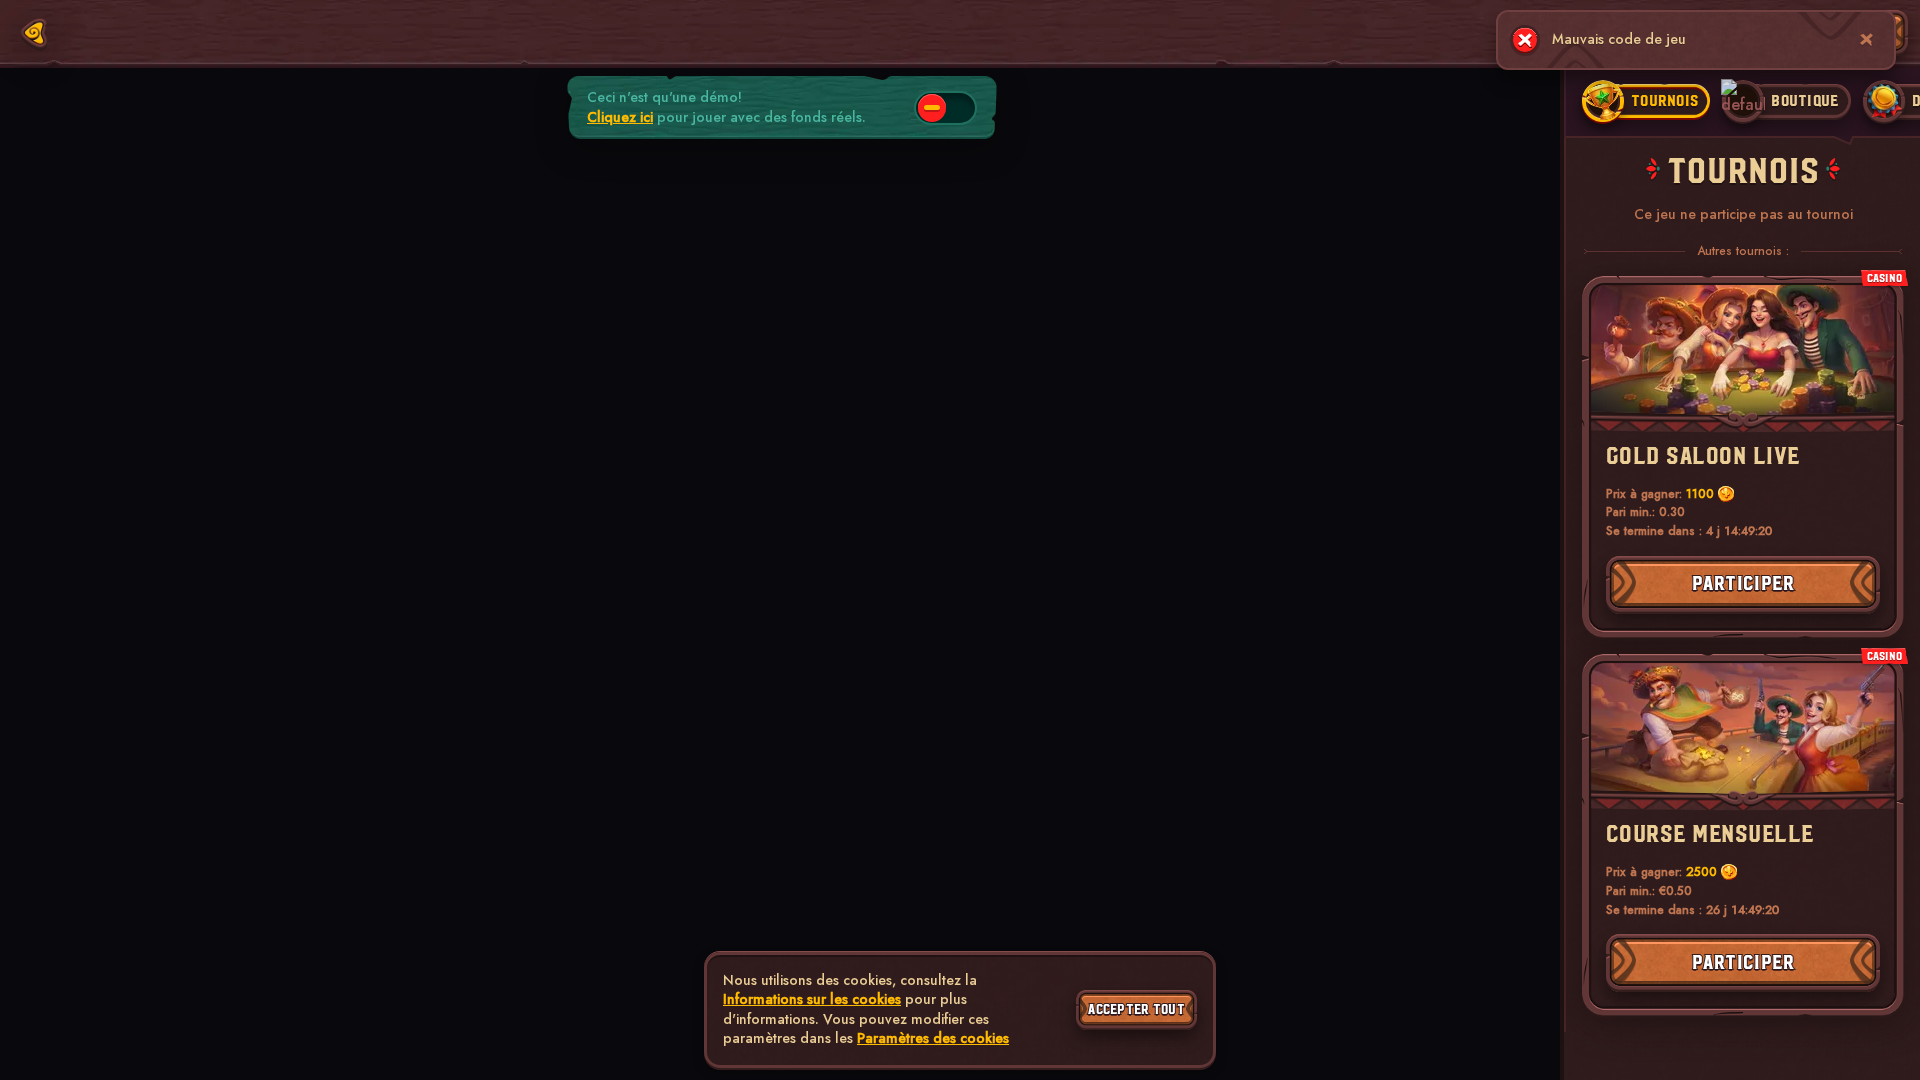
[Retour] (34, 33)
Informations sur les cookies (812, 999)
